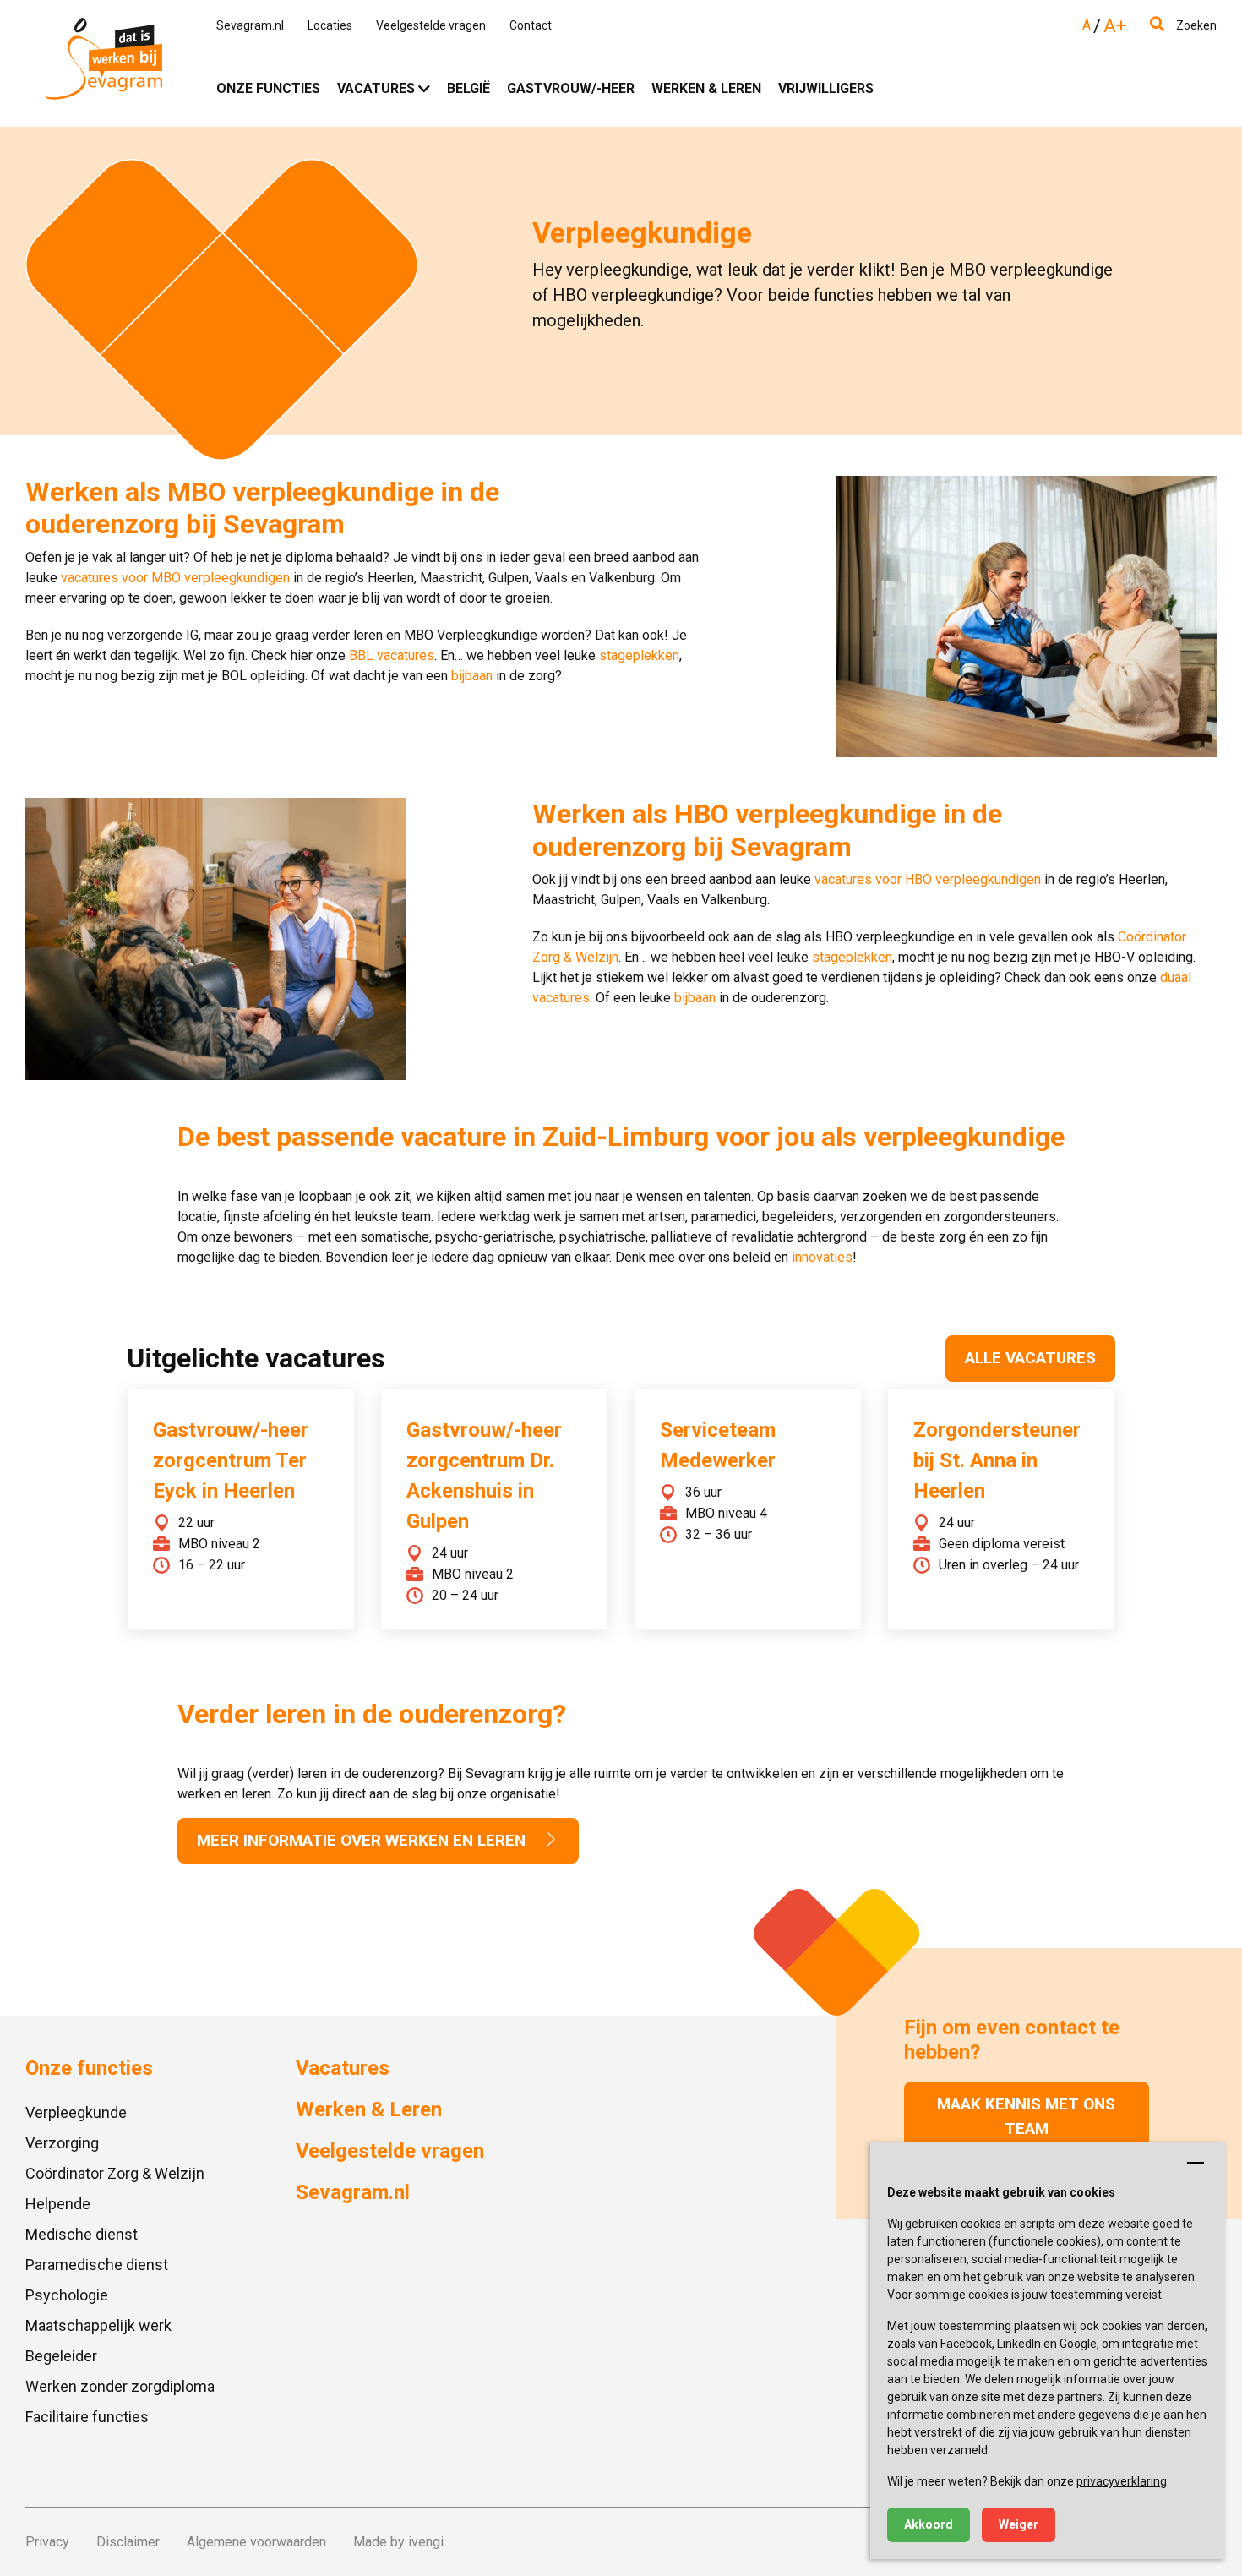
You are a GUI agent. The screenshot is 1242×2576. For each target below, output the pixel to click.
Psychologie (67, 2295)
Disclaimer (128, 2542)
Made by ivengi (398, 2542)
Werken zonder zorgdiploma (120, 2386)
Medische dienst (82, 2234)
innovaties (822, 1257)
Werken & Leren (706, 88)
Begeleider (61, 2356)
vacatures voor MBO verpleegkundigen (175, 578)
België (468, 88)
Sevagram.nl (250, 25)
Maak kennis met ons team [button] (1026, 2116)
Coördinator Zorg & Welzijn (115, 2173)
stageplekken (639, 655)
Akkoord (929, 2524)
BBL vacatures (392, 655)
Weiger (1019, 2524)
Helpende (58, 2204)
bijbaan (472, 676)
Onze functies (268, 88)
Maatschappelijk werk (98, 2325)
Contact (531, 25)
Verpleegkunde (76, 2112)
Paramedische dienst (97, 2265)
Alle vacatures (1030, 1358)
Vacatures (376, 88)
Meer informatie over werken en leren (363, 1840)
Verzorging (62, 2143)
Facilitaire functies (87, 2417)
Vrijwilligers (826, 88)
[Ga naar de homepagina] (104, 63)
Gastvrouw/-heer (571, 88)
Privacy (47, 2542)
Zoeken (1195, 25)
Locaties (330, 25)
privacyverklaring (1122, 2481)
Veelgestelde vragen (431, 25)
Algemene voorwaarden (256, 2542)
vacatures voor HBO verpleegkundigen (928, 879)
